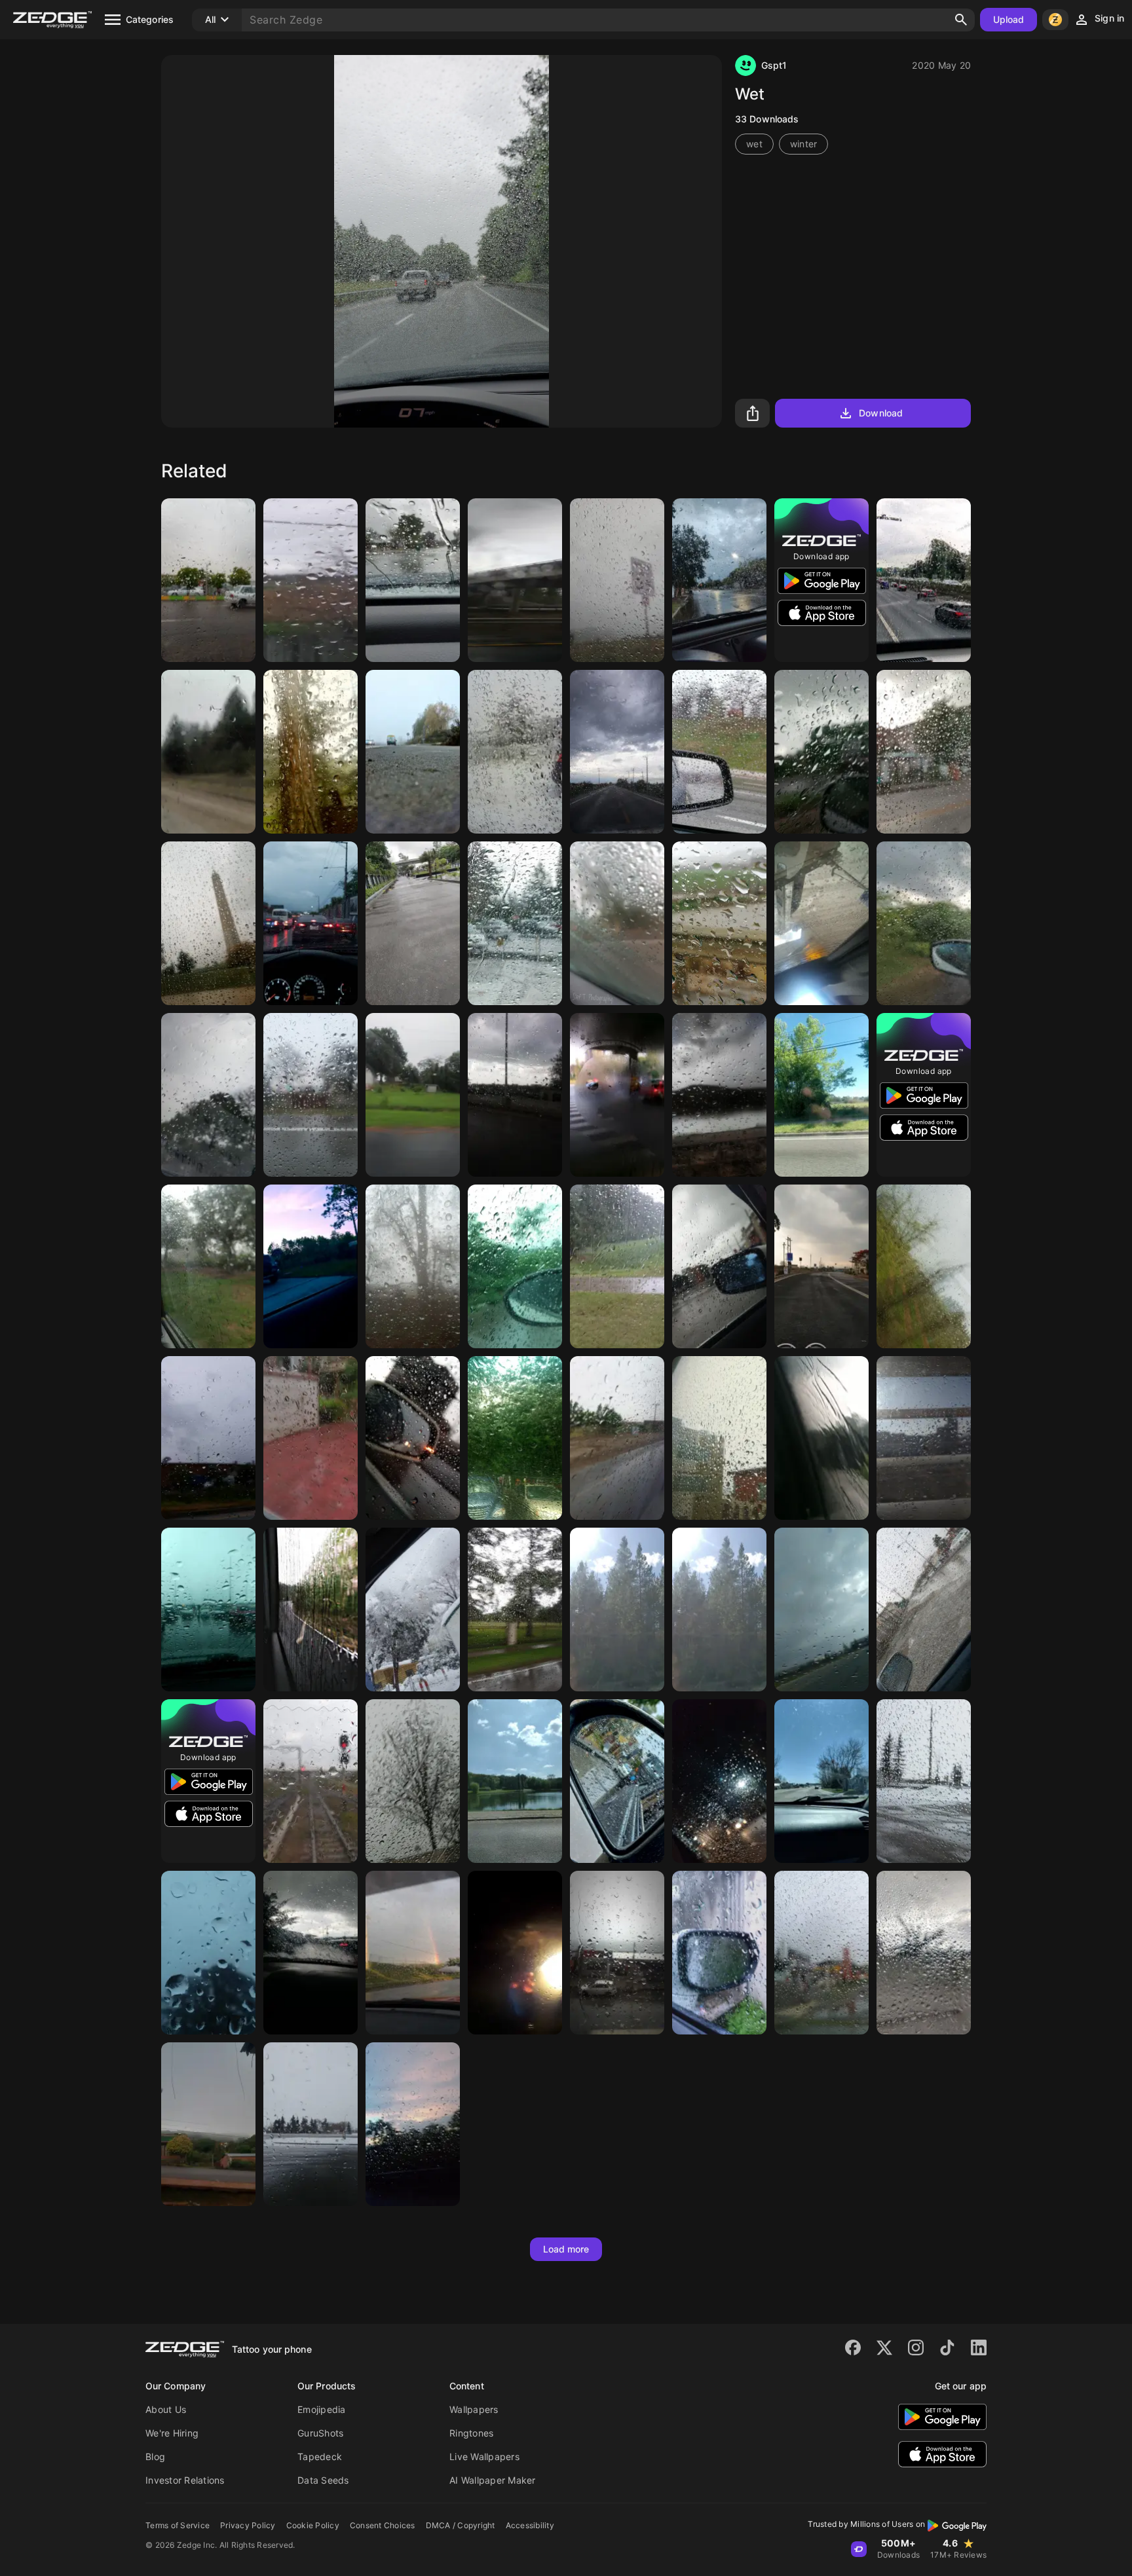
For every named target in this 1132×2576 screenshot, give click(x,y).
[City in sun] (924, 1438)
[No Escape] (515, 1953)
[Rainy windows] (208, 1266)
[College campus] (413, 923)
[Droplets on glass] (924, 1953)
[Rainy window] (821, 1438)
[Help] (515, 1610)
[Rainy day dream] (515, 923)
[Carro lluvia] (413, 1438)
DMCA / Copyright (461, 2525)
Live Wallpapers (484, 2456)
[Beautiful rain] (617, 1438)
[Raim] (208, 1095)
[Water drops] (515, 752)
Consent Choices (383, 2525)
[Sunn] (719, 1610)
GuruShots (320, 2433)
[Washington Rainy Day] (208, 923)
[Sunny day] (617, 1610)
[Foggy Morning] (617, 1095)
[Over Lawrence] (413, 1953)
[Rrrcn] (311, 1953)
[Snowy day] (413, 1610)
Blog (155, 2456)
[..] (924, 580)
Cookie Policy (313, 2525)
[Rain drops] (924, 752)
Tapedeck (320, 2456)
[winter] (515, 1095)
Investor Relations (185, 2480)
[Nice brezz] (311, 1266)
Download (881, 413)
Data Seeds (323, 2480)
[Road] (617, 752)
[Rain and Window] (208, 752)
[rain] (311, 1095)
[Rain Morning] (719, 1953)
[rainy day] (924, 1266)
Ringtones (471, 2433)
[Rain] (413, 580)
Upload (1009, 19)
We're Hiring (172, 2433)
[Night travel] (719, 1781)
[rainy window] (311, 1781)
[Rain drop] (719, 752)
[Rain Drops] (924, 1781)
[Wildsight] (311, 752)
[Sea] (515, 1781)
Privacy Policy (248, 2525)
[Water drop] (311, 1438)
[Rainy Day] (719, 1266)
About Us (166, 2409)
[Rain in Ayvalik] (617, 1953)
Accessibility (530, 2525)
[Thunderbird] (821, 1266)
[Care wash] (821, 923)
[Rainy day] (311, 580)
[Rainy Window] (515, 1438)
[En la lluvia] (311, 1610)
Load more (566, 2249)
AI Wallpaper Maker (493, 2480)
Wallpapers (474, 2409)
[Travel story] (924, 923)
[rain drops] (821, 752)
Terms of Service (178, 2525)
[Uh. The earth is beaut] (413, 1095)
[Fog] (413, 752)
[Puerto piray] (208, 2124)
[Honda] (617, 1781)
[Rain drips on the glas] (719, 1095)
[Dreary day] (515, 580)
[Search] (961, 20)
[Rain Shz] (208, 580)
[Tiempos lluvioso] (821, 1953)
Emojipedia (322, 2409)
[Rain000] (208, 1610)
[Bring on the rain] (413, 1266)
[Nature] (821, 1095)
